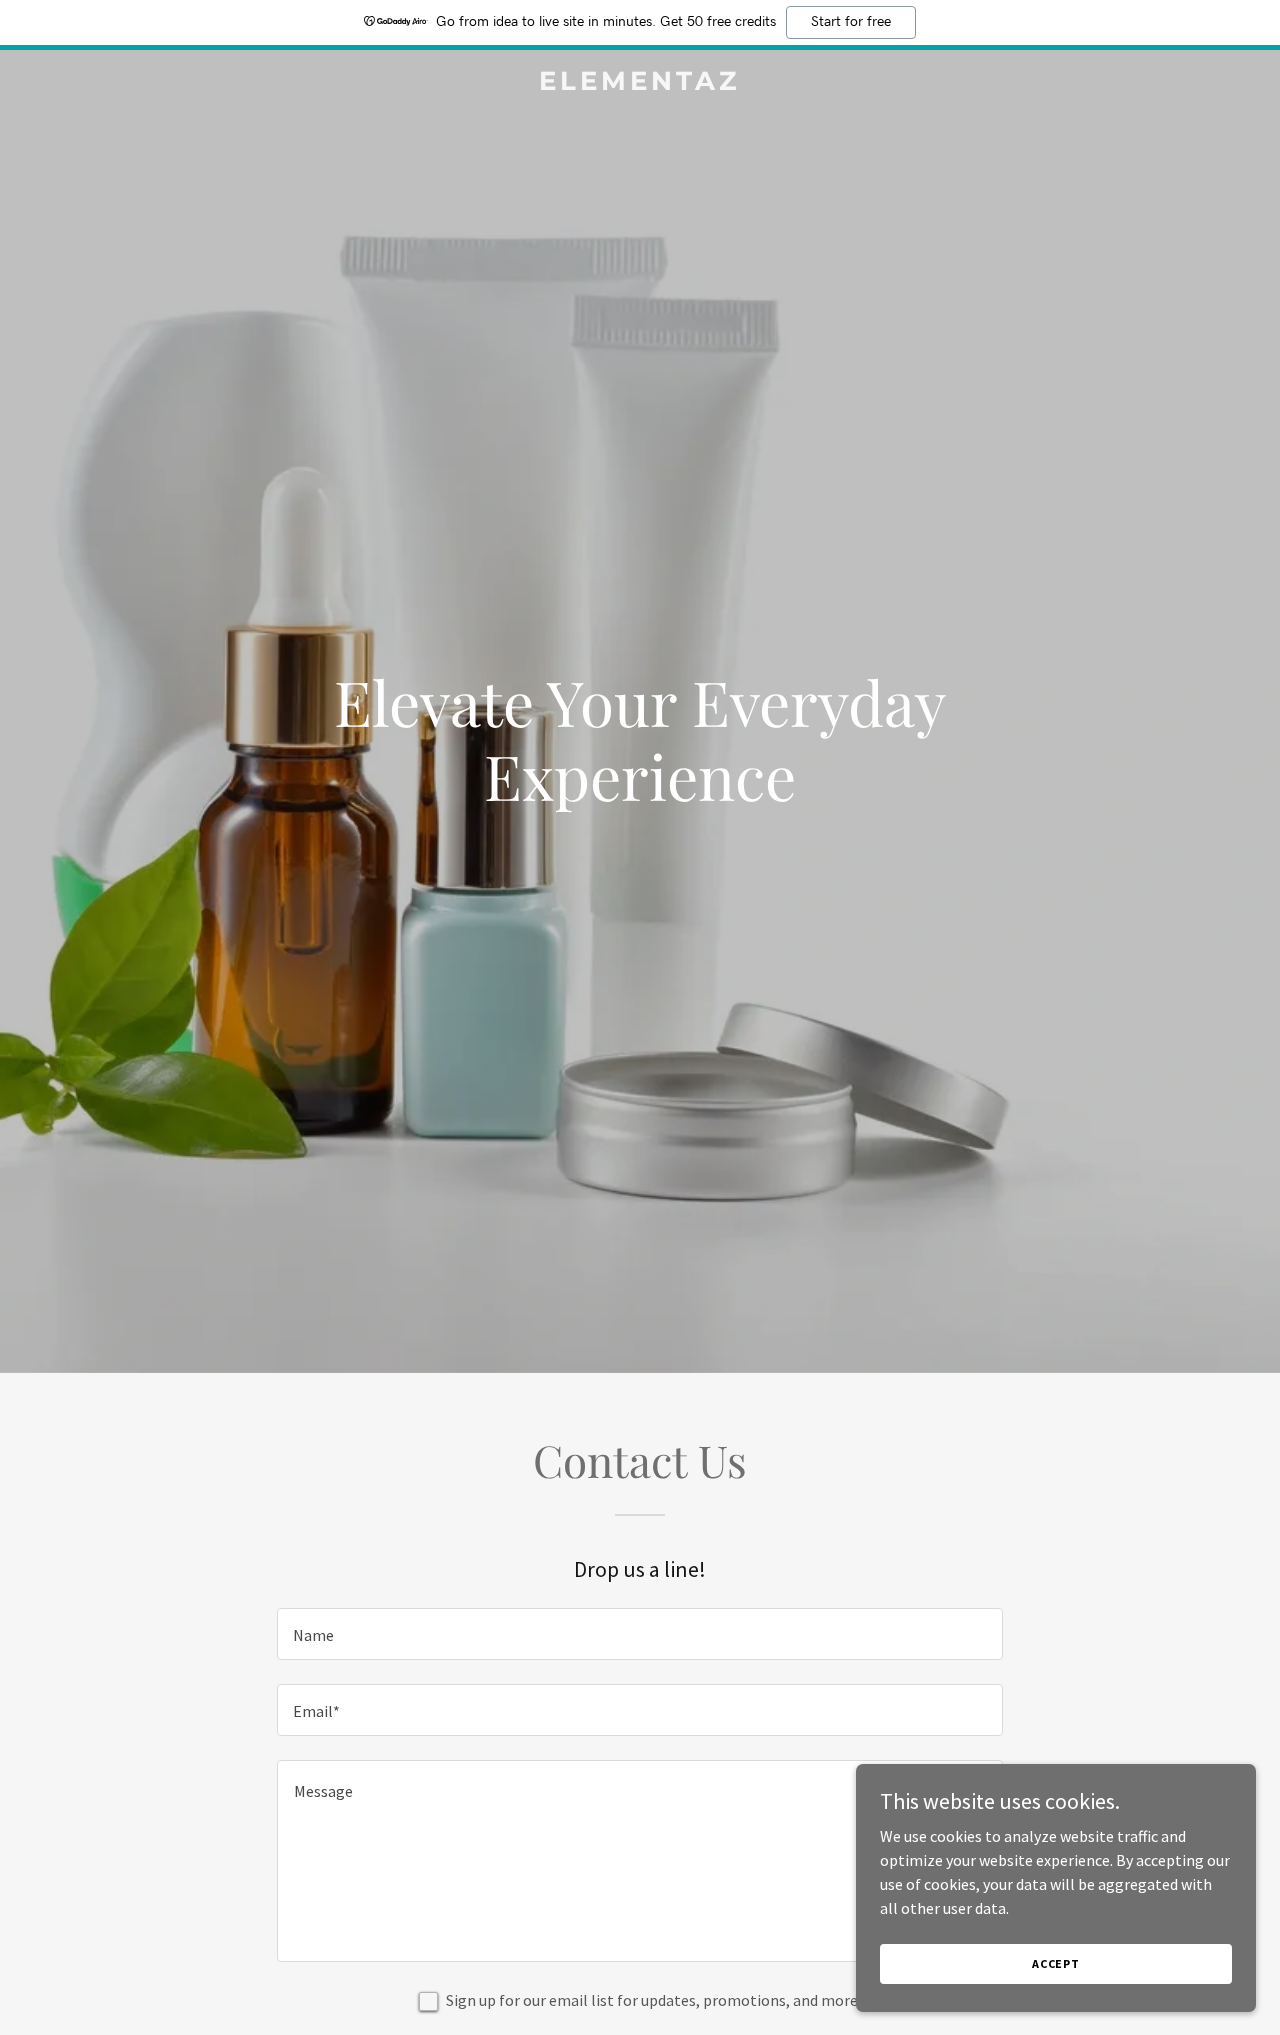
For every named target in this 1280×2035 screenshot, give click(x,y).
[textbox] (639, 1634)
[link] (640, 84)
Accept (1056, 1963)
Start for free (851, 22)
